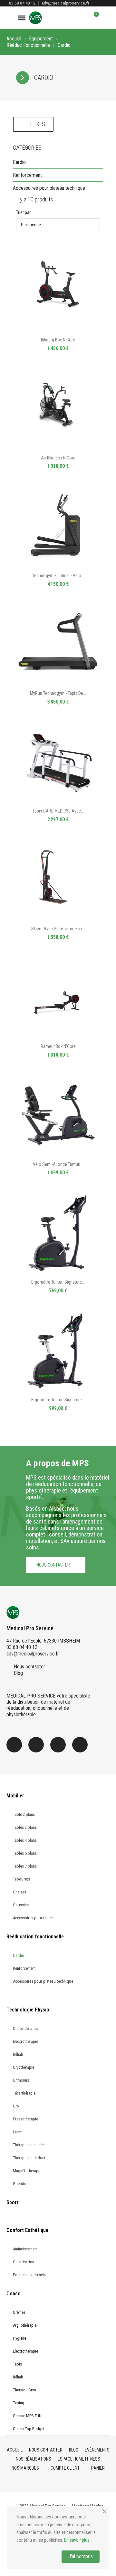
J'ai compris (81, 2556)
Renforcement (27, 175)
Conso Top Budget (29, 2429)
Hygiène (19, 2338)
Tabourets (21, 1879)
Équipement (41, 39)
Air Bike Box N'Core (58, 458)
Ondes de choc (25, 2028)
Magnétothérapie (27, 2171)
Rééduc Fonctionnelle (28, 45)
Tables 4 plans (25, 1840)
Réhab (18, 2054)
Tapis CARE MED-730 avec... (58, 811)
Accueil (14, 39)
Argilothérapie (25, 2325)
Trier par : (24, 212)
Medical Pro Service (30, 1628)
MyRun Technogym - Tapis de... (58, 693)
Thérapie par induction (32, 2158)
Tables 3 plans (25, 1827)
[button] (72, 18)
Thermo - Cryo (24, 2390)
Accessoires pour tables (33, 1918)
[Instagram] (36, 1745)
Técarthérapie (24, 2093)
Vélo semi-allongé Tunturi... (58, 1164)
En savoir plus (77, 2540)
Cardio (19, 162)
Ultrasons (21, 2080)
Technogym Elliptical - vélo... (58, 576)
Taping (19, 2403)
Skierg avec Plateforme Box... (58, 929)
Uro (16, 2106)
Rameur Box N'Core (58, 1046)
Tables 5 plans (25, 1853)
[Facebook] (14, 1745)
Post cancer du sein (29, 2275)
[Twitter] (58, 1745)
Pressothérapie (25, 2119)
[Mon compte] (83, 18)
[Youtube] (80, 1745)
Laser (17, 2132)
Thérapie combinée (29, 2145)
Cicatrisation (24, 2262)
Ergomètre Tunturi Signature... (58, 1282)
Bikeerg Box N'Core (58, 340)
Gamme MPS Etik (27, 2416)
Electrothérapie (25, 2041)
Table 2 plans (24, 1814)
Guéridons (22, 2184)
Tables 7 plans (25, 1866)
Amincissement (25, 2249)
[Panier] (93, 18)
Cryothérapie (24, 2067)
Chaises (19, 1892)
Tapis (17, 2364)
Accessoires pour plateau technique (49, 188)
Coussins (21, 1905)
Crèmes (19, 2312)
